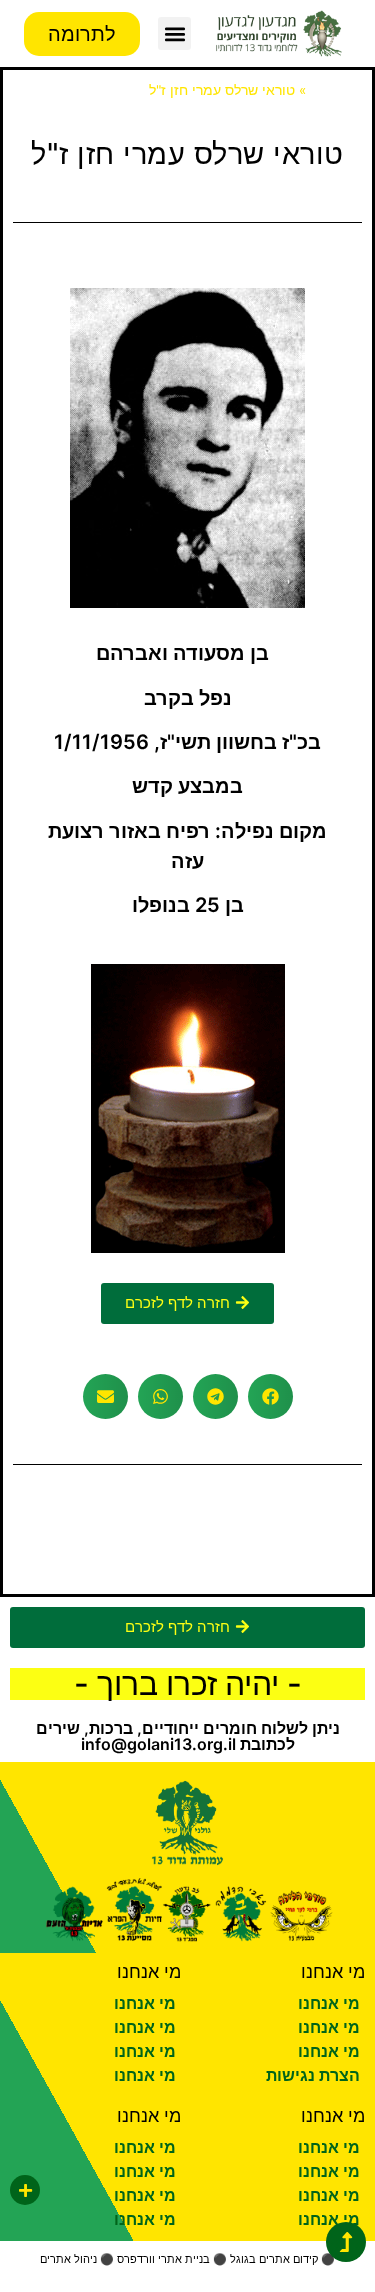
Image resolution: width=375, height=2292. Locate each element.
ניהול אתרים (68, 2259)
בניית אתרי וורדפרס (163, 2259)
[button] (174, 33)
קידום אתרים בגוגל (274, 2259)
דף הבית (336, 90)
